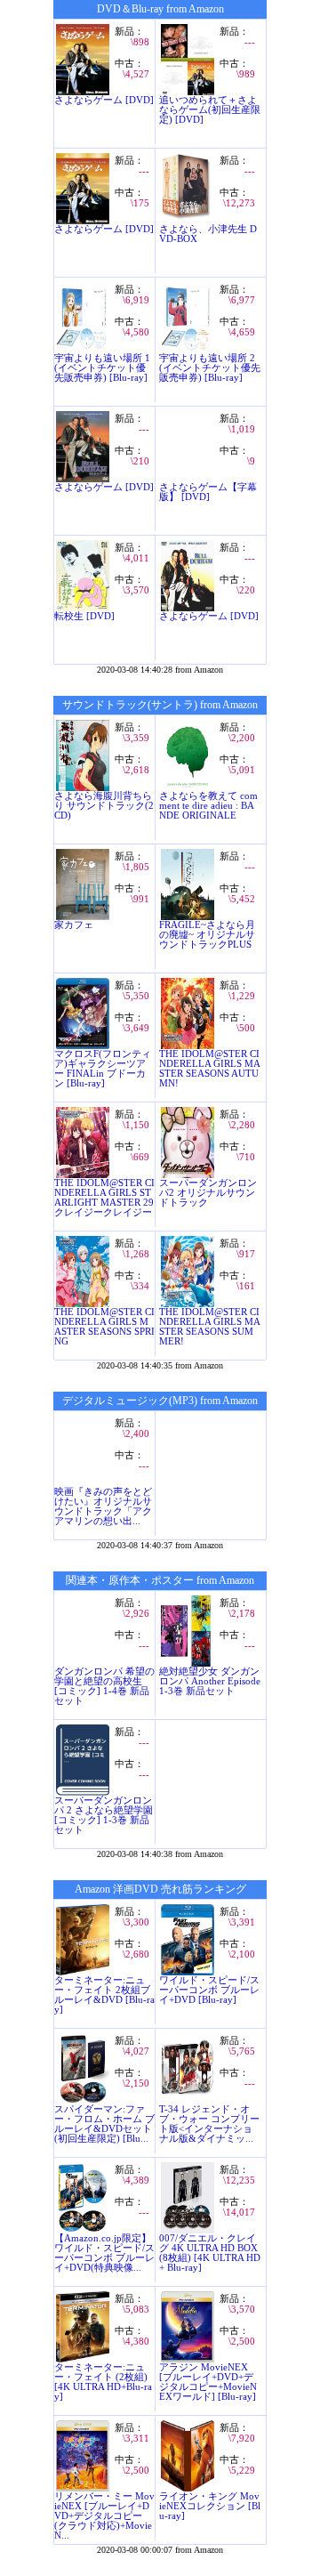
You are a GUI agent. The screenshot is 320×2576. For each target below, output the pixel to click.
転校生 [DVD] (84, 616)
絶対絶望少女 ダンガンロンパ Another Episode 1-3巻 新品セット (210, 1681)
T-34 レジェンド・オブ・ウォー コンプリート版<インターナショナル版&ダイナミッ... (209, 2124)
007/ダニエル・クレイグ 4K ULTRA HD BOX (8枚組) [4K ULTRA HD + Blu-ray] (210, 2253)
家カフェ (74, 925)
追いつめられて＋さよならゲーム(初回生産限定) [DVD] (210, 110)
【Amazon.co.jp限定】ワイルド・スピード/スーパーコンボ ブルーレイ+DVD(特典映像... (104, 2253)
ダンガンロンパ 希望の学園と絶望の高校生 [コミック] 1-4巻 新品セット (104, 1686)
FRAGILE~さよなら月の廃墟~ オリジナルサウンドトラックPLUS (207, 935)
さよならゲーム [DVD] (104, 100)
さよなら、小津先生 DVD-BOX (208, 234)
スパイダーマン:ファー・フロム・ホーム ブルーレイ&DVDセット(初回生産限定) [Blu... (104, 2124)
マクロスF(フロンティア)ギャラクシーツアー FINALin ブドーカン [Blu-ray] (103, 1069)
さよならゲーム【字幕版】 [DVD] (208, 492)
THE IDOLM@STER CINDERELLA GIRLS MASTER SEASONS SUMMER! (210, 1327)
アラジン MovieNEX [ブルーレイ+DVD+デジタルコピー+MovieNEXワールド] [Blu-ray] (208, 2382)
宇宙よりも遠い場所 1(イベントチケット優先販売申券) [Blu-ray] (102, 368)
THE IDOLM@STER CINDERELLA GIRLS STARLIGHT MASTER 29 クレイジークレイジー (104, 1198)
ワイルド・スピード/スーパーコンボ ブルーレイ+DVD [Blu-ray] (209, 1990)
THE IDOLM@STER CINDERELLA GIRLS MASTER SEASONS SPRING (104, 1327)
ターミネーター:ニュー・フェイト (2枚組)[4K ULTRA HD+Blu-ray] (103, 2382)
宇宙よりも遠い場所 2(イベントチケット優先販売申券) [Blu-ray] (210, 368)
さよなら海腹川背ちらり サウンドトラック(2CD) (104, 806)
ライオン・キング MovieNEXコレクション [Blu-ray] (210, 2506)
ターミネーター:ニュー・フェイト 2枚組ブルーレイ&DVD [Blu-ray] (104, 1995)
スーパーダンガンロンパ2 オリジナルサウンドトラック (208, 1193)
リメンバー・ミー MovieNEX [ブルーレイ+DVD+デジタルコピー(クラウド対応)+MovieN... (104, 2516)
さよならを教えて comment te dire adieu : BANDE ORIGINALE (208, 806)
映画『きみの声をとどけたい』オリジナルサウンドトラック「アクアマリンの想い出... (103, 1506)
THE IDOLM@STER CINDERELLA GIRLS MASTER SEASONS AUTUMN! (210, 1069)
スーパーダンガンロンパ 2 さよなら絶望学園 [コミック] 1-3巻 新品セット (104, 1815)
